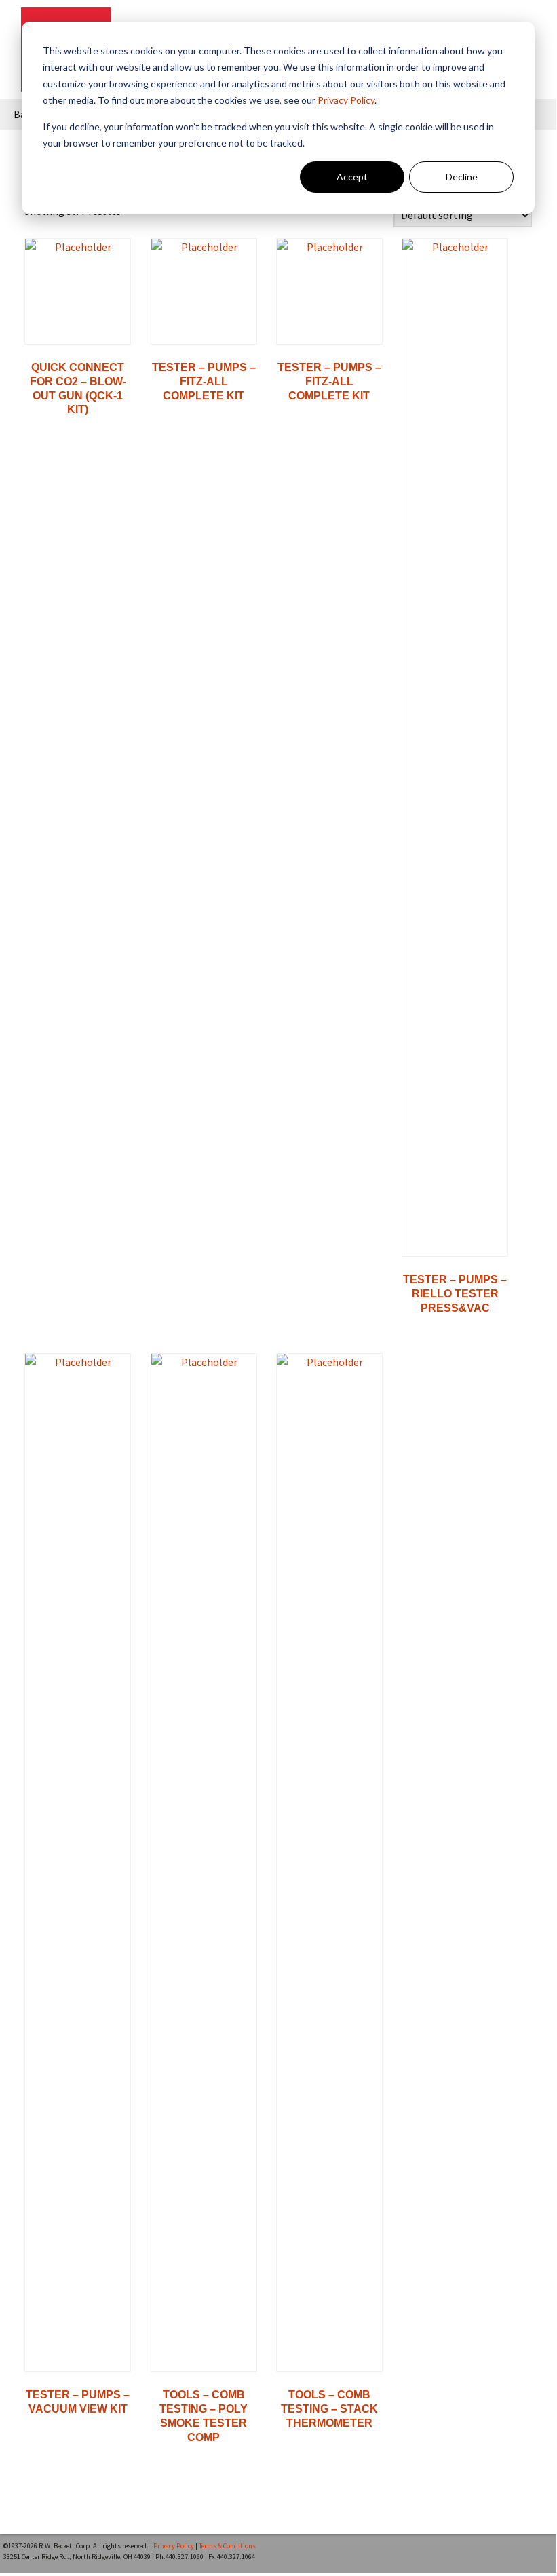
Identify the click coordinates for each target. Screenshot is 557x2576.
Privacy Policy (346, 100)
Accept (352, 177)
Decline (462, 177)
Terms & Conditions (227, 2546)
